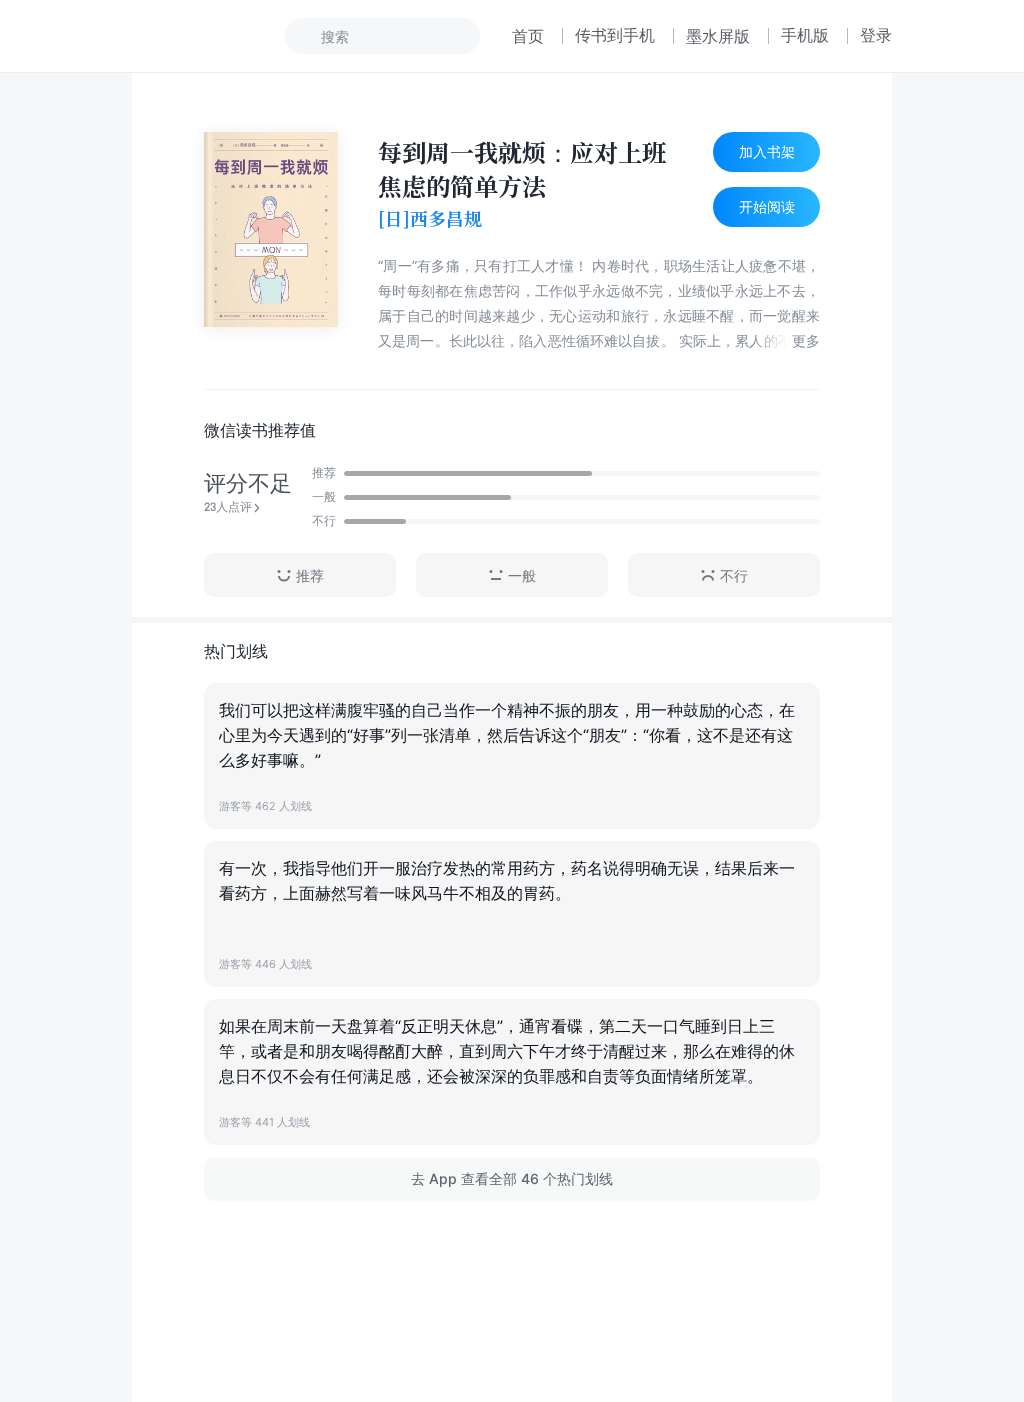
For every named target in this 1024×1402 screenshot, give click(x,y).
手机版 (805, 35)
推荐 (310, 575)
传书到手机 (615, 35)
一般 (522, 575)
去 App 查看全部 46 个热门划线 (512, 1178)
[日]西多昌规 (430, 219)
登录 (876, 35)
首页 (528, 36)
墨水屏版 (718, 36)
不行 (734, 575)
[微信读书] (198, 36)
